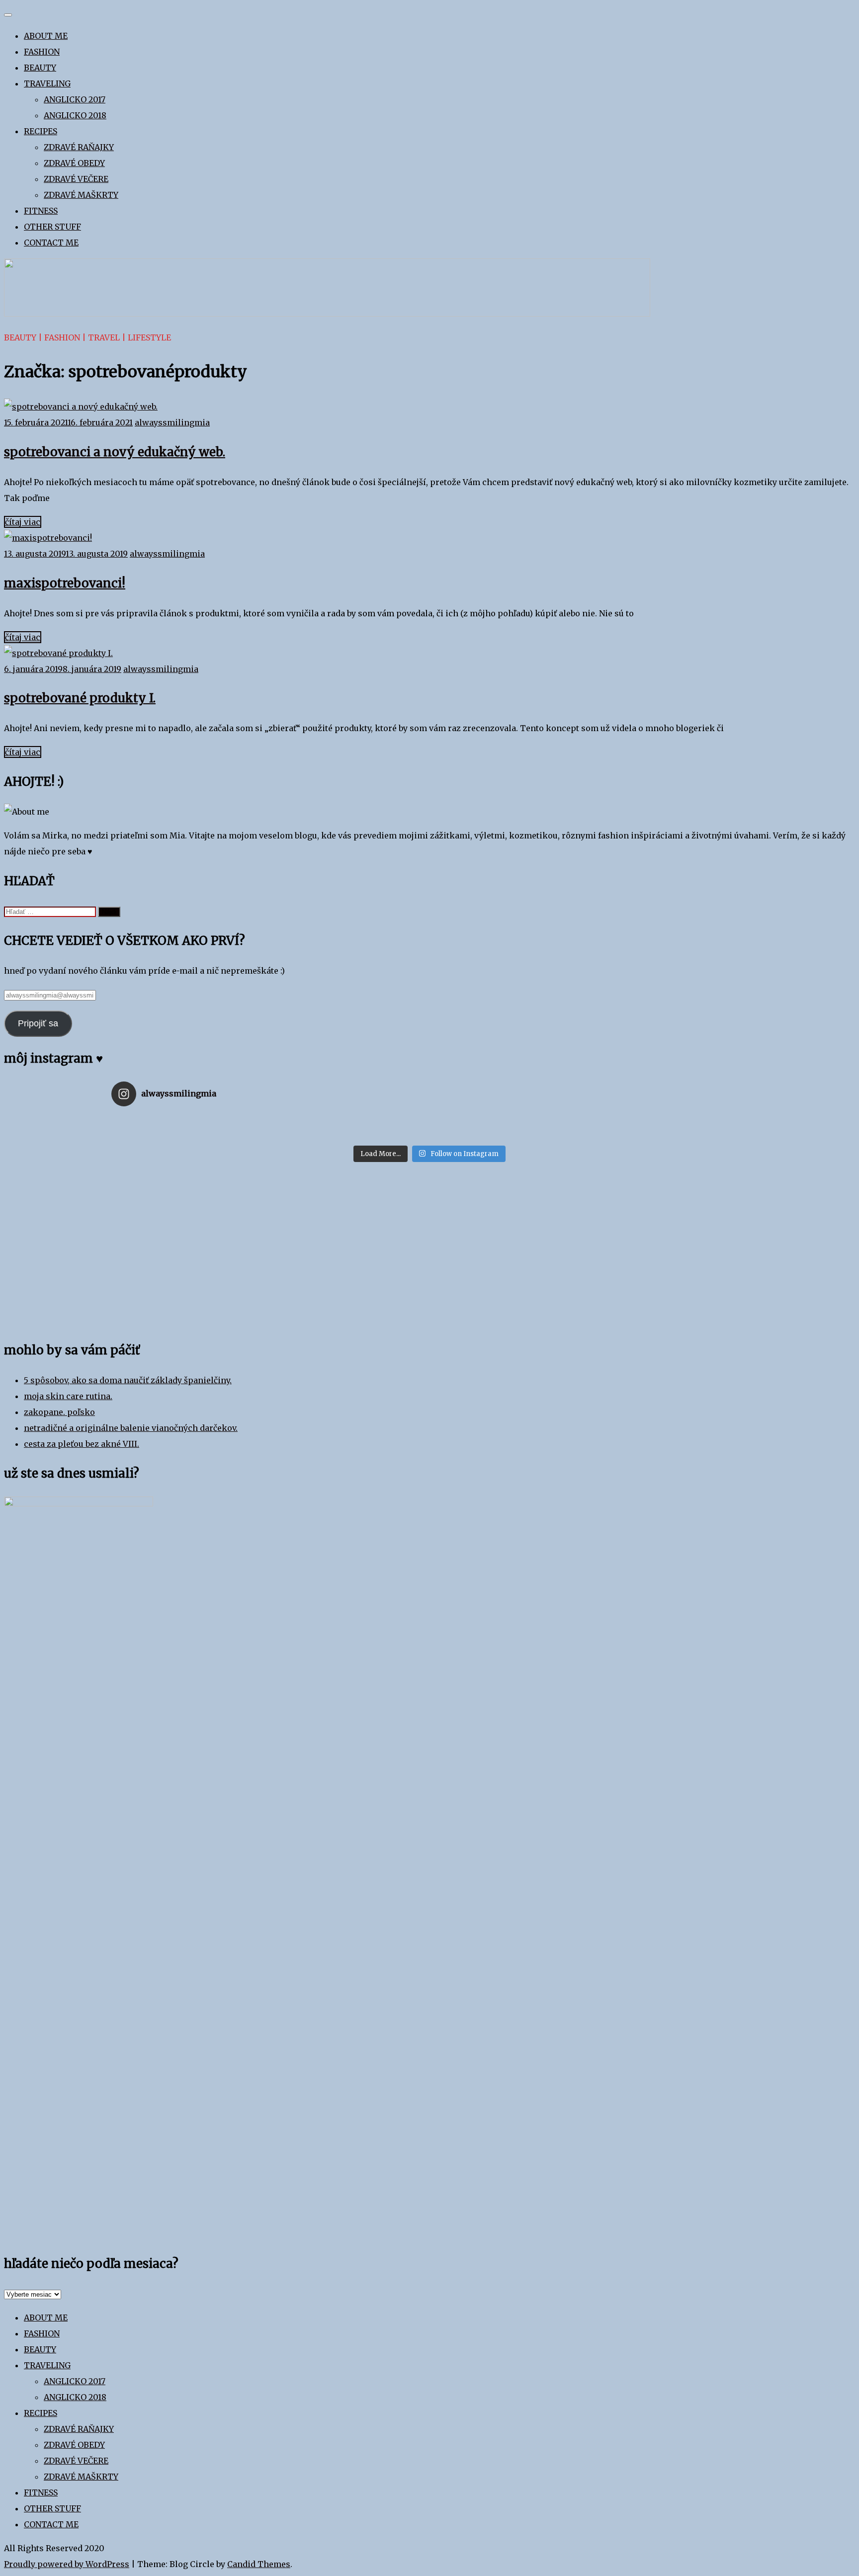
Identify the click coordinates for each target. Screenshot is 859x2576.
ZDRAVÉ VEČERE (76, 179)
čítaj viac (23, 522)
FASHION (42, 52)
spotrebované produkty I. (80, 698)
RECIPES (41, 131)
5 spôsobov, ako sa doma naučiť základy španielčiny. (128, 1380)
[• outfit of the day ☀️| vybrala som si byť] (430, 1137)
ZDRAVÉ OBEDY (74, 163)
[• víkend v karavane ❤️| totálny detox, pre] (430, 1127)
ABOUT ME (46, 36)
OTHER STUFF (52, 227)
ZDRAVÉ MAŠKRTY (81, 195)
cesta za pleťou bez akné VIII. (82, 1444)
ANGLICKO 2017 (75, 99)
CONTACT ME (51, 243)
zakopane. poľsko (59, 1412)
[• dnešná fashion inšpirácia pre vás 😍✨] (217, 1117)
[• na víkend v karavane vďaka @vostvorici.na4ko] (217, 1127)
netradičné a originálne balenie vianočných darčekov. (131, 1428)
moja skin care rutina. (68, 1396)
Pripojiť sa (38, 1023)
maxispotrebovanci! (65, 583)
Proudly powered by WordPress (67, 2564)
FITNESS (41, 211)
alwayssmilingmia (172, 422)
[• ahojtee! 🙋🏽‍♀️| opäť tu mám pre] (642, 1137)
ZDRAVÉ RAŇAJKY (79, 147)
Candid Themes (259, 2564)
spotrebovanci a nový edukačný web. (115, 452)
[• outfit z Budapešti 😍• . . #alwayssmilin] (642, 1127)
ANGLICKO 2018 (75, 115)
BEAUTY (40, 68)
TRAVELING (47, 83)
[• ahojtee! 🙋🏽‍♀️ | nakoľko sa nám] (430, 1117)
